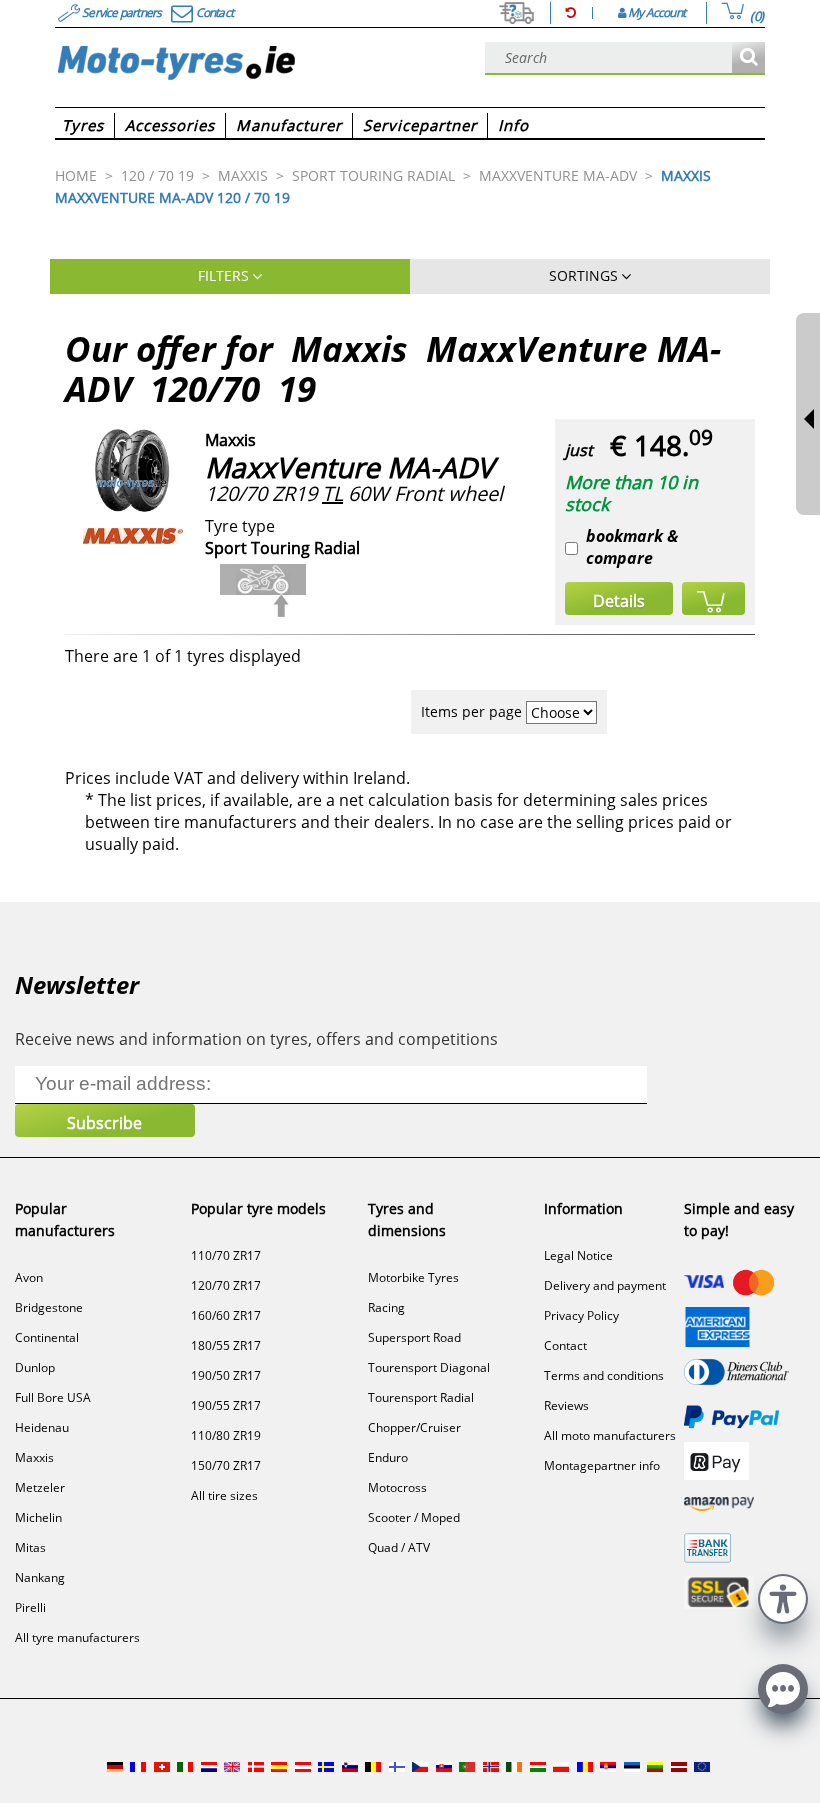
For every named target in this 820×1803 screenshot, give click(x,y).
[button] (783, 1596)
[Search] (748, 58)
